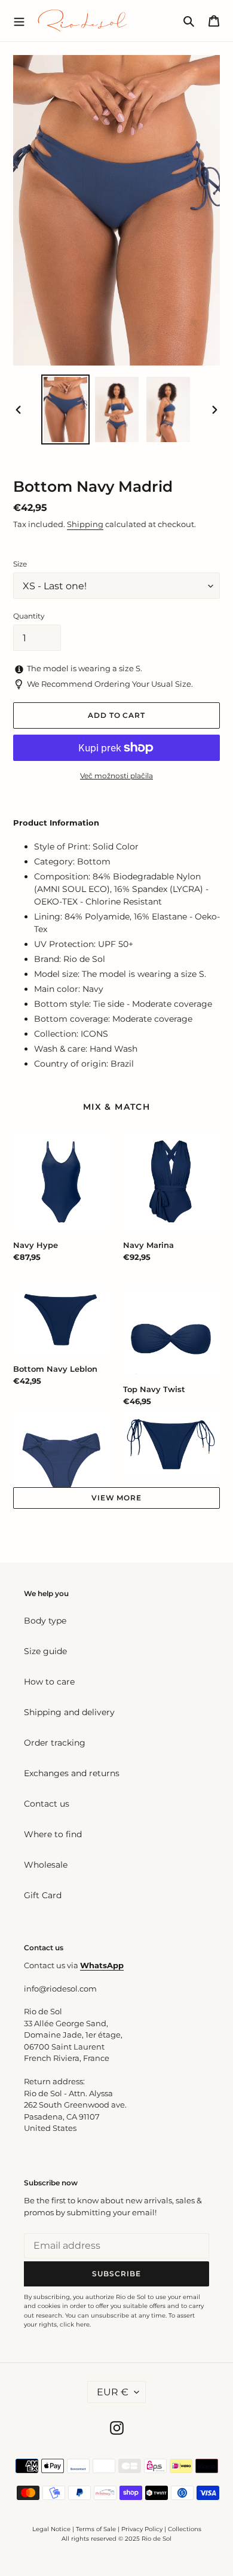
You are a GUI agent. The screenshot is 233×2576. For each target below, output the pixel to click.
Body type (45, 1621)
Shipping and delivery (69, 1712)
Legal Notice (51, 2529)
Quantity (29, 616)
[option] (66, 409)
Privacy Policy (143, 2529)
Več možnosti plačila (116, 776)
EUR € (113, 2392)
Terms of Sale (96, 2529)
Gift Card (43, 1895)
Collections (185, 2529)
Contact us (47, 1804)
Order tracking (55, 1743)
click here (75, 2324)
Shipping (85, 524)
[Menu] (19, 20)
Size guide (45, 1651)
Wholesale (46, 1865)
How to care (49, 1682)
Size (20, 564)
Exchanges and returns (72, 1773)
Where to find (53, 1834)
